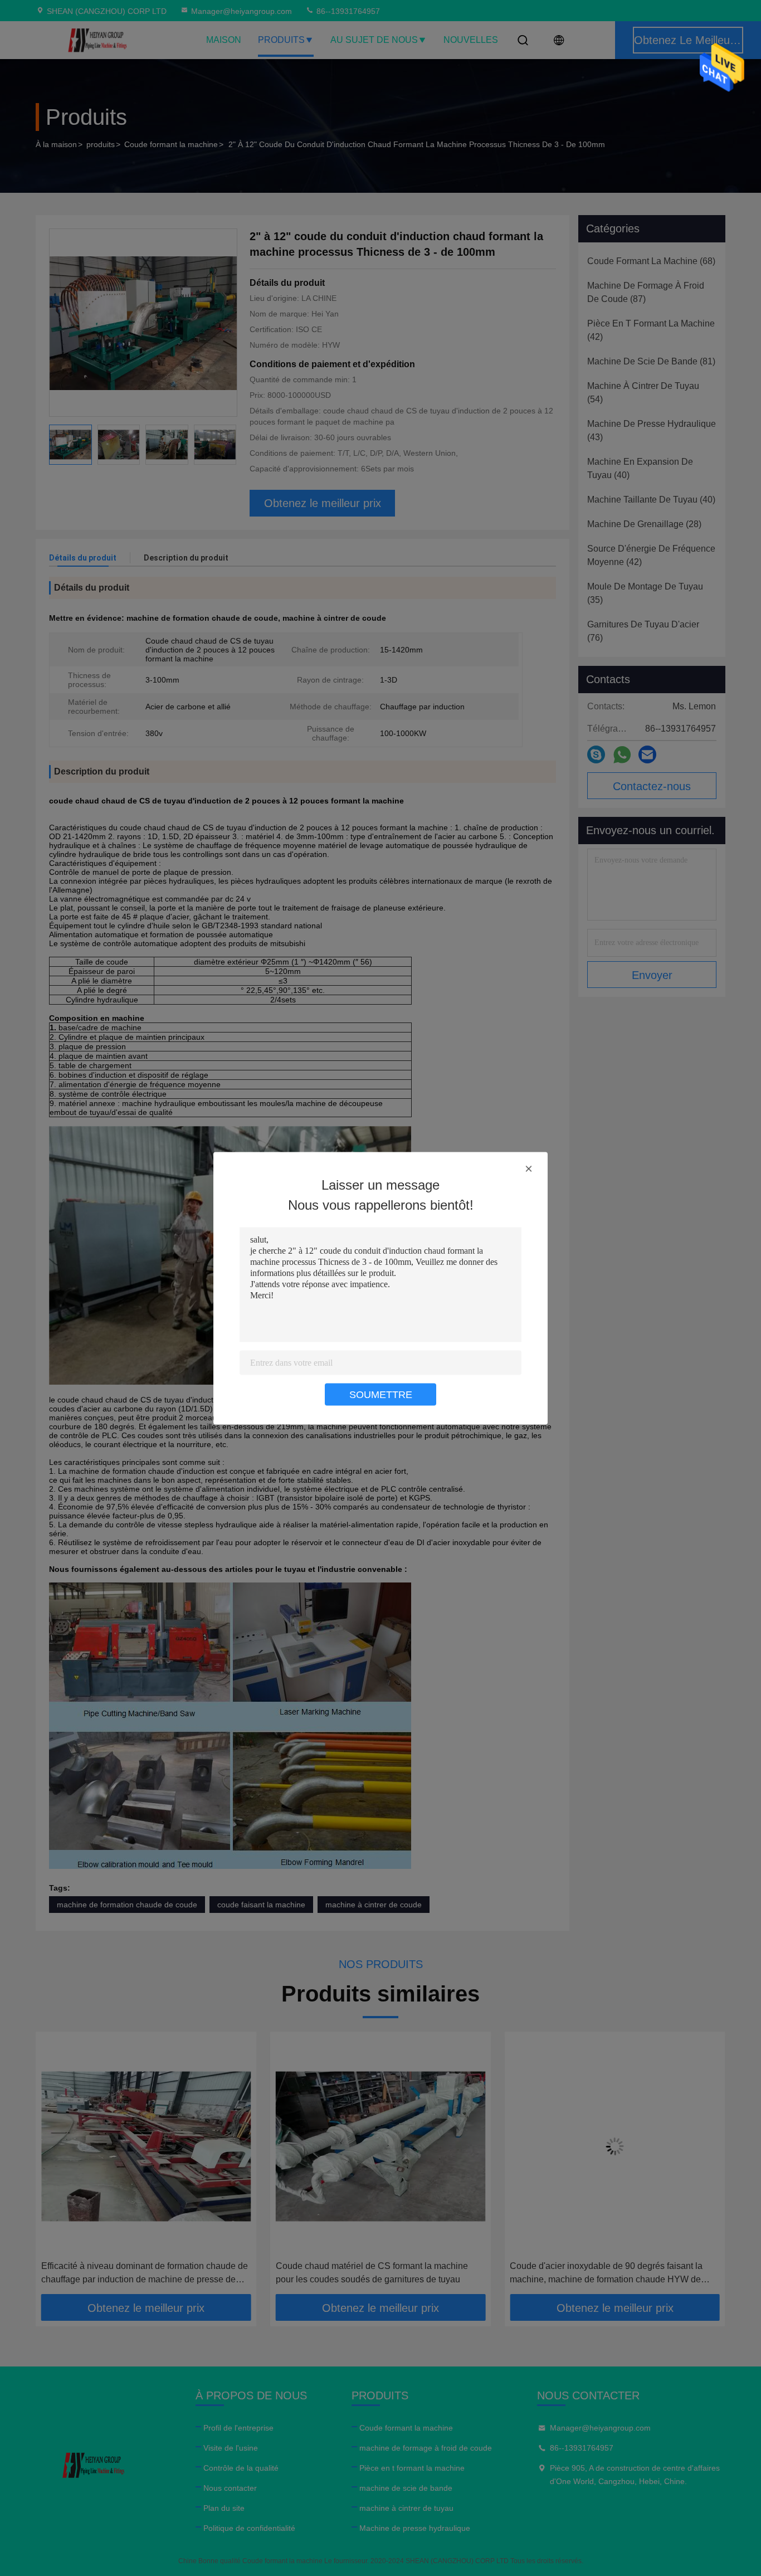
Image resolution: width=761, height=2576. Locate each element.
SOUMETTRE (381, 1394)
